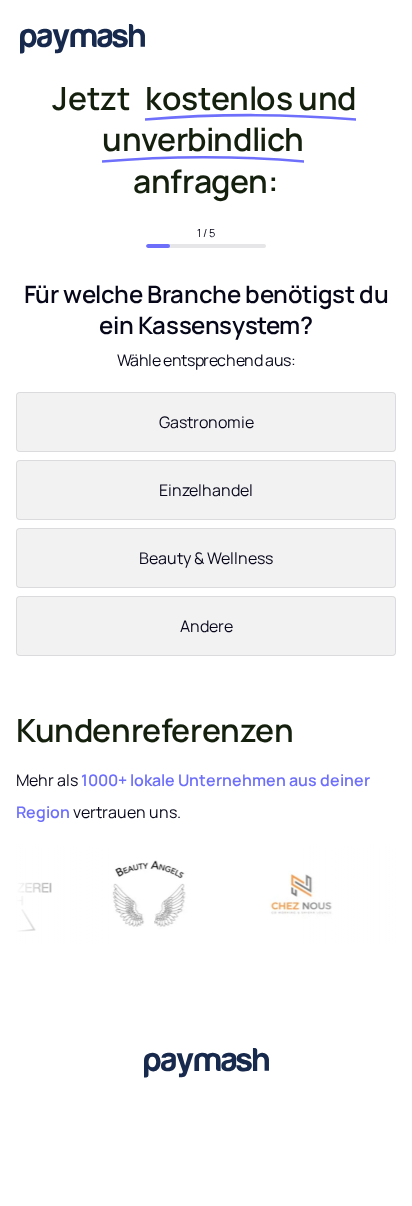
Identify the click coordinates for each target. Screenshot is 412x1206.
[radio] (206, 426)
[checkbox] (206, 528)
